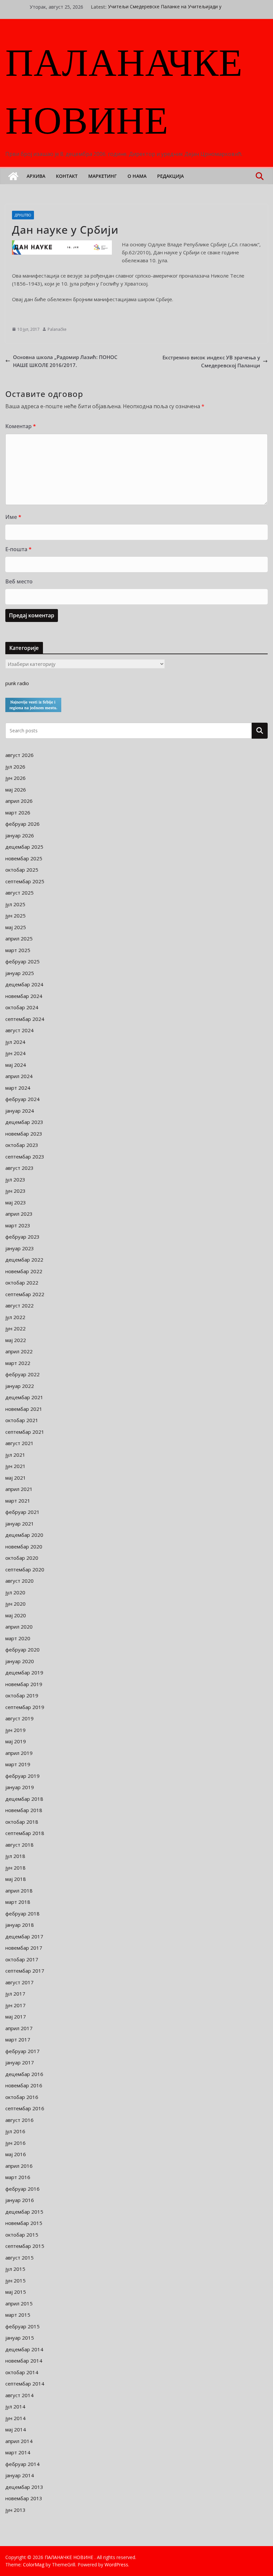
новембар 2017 (24, 1948)
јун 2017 (15, 2005)
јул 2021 (15, 1455)
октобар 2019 (22, 1695)
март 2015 (18, 2315)
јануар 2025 (20, 973)
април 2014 (19, 2441)
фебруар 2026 (22, 824)
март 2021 (18, 1501)
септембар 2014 (25, 2384)
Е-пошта (18, 549)
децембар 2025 (24, 847)
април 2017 (19, 2028)
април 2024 (19, 1076)
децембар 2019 (24, 1672)
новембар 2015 (24, 2223)
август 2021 (19, 1443)
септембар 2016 (25, 2108)
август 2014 (19, 2395)
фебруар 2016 (22, 2189)
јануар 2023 (20, 1248)
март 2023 (18, 1225)
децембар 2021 (24, 1397)
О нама (137, 176)
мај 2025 (16, 927)
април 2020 (19, 1627)
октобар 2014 (22, 2372)
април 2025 (19, 938)
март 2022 (18, 1363)
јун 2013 (15, 2510)
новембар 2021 (24, 1409)
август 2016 (19, 2120)
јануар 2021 (20, 1524)
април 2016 (19, 2166)
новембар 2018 (24, 1810)
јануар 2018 (20, 1925)
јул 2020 (15, 1592)
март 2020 (18, 1638)
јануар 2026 (20, 835)
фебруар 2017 (22, 2051)
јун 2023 (15, 1191)
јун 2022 (15, 1328)
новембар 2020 (24, 1546)
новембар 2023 (24, 1134)
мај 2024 (16, 1065)
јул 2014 (15, 2406)
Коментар (21, 426)
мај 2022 (16, 1340)
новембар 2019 (24, 1684)
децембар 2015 (24, 2212)
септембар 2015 (25, 2246)
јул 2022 (15, 1317)
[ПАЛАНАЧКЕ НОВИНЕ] (13, 176)
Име (13, 517)
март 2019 (18, 1764)
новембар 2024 (24, 996)
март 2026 (18, 812)
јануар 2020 (20, 1661)
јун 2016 (15, 2143)
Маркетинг (103, 176)
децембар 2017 (24, 1936)
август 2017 (19, 1982)
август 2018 (19, 1845)
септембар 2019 (25, 1707)
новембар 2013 (24, 2498)
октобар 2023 (22, 1145)
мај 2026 (16, 790)
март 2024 (18, 1088)
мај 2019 (16, 1741)
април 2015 (19, 2303)
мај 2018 (16, 1879)
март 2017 (18, 2039)
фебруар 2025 (22, 961)
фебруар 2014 (22, 2464)
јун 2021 (15, 1466)
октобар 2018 (22, 1822)
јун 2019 (15, 1730)
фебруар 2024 (22, 1099)
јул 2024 (15, 1042)
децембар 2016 (24, 2074)
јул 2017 (15, 1994)
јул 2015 (15, 2269)
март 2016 (18, 2177)
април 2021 (19, 1489)
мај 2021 (16, 1478)
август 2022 (19, 1305)
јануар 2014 (20, 2475)
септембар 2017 (25, 1971)
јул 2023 (15, 1179)
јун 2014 (15, 2418)
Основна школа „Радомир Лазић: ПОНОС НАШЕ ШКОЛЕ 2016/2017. (65, 361)
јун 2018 (15, 1868)
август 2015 (19, 2258)
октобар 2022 (22, 1283)
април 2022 (19, 1351)
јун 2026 (15, 778)
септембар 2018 (25, 1833)
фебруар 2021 (22, 1512)
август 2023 (19, 1168)
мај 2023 (16, 1202)
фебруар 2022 (22, 1374)
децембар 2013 (24, 2487)
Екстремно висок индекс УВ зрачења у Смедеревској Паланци (211, 361)
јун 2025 (15, 916)
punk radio (17, 683)
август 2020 (19, 1581)
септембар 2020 (25, 1569)
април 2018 (19, 1891)
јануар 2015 (20, 2338)
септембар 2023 (25, 1157)
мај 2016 (16, 2154)
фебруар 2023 (22, 1237)
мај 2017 (16, 2017)
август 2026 (19, 755)
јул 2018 (15, 1856)
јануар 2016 (20, 2200)
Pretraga (260, 730)
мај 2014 (16, 2429)
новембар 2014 (24, 2361)
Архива (36, 176)
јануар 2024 (20, 1111)
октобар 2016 (22, 2097)
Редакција (170, 176)
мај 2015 (16, 2292)
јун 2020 (15, 1604)
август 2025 (19, 893)
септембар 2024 (25, 1019)
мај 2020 (16, 1615)
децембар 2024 (24, 984)
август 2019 (19, 1718)
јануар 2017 (20, 2062)
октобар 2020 (22, 1558)
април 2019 (19, 1753)
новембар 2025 (24, 858)
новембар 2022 (24, 1271)
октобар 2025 (22, 870)
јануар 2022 (20, 1386)
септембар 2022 (25, 1294)
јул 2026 (15, 767)
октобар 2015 (22, 2235)
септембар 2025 (25, 881)
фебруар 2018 (22, 1913)
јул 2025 (15, 904)
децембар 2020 (24, 1535)
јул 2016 (15, 2131)
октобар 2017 (22, 1959)
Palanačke (57, 329)
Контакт (67, 176)
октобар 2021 (22, 1420)
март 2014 (18, 2452)
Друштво (23, 215)
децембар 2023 (24, 1122)
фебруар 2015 (22, 2326)
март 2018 (18, 1902)
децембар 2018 (24, 1799)
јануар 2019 (20, 1787)
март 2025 (18, 950)
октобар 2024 (22, 1007)
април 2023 (19, 1214)
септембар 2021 (25, 1432)
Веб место (19, 581)
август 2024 (19, 1030)
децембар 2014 (24, 2349)
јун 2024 (15, 1053)
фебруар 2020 (22, 1650)
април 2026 (19, 801)
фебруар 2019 (22, 1776)
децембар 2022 (24, 1260)
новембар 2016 (24, 2085)
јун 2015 (15, 2280)
